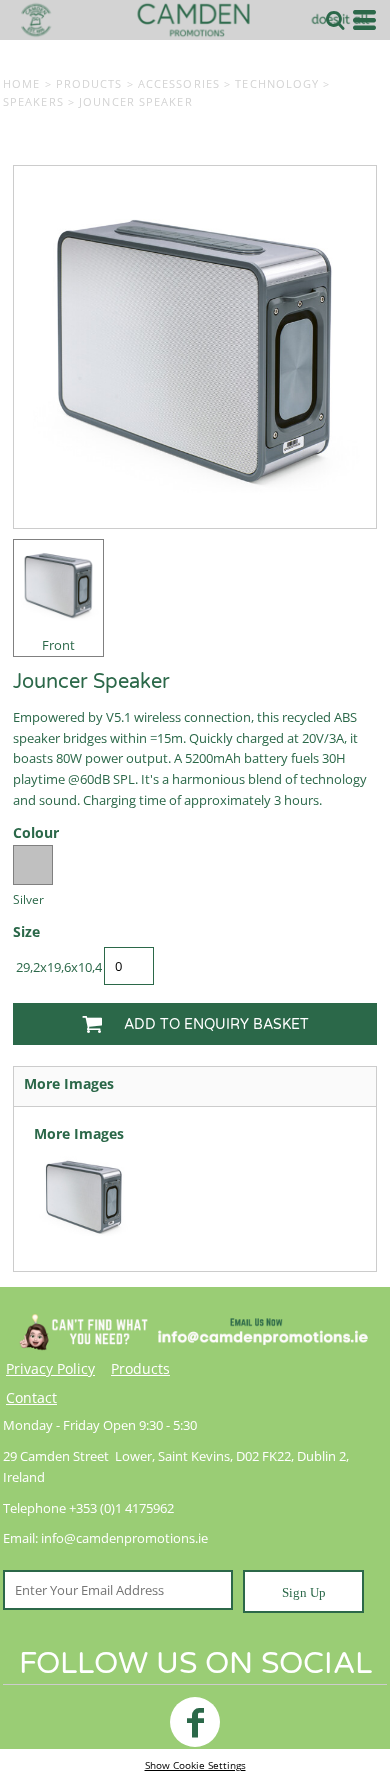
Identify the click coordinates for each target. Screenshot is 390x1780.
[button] (335, 20)
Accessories (179, 83)
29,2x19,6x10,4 (59, 967)
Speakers (33, 101)
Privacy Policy (50, 1368)
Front (58, 645)
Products (89, 83)
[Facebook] (195, 1722)
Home (21, 83)
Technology (277, 83)
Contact (31, 1397)
